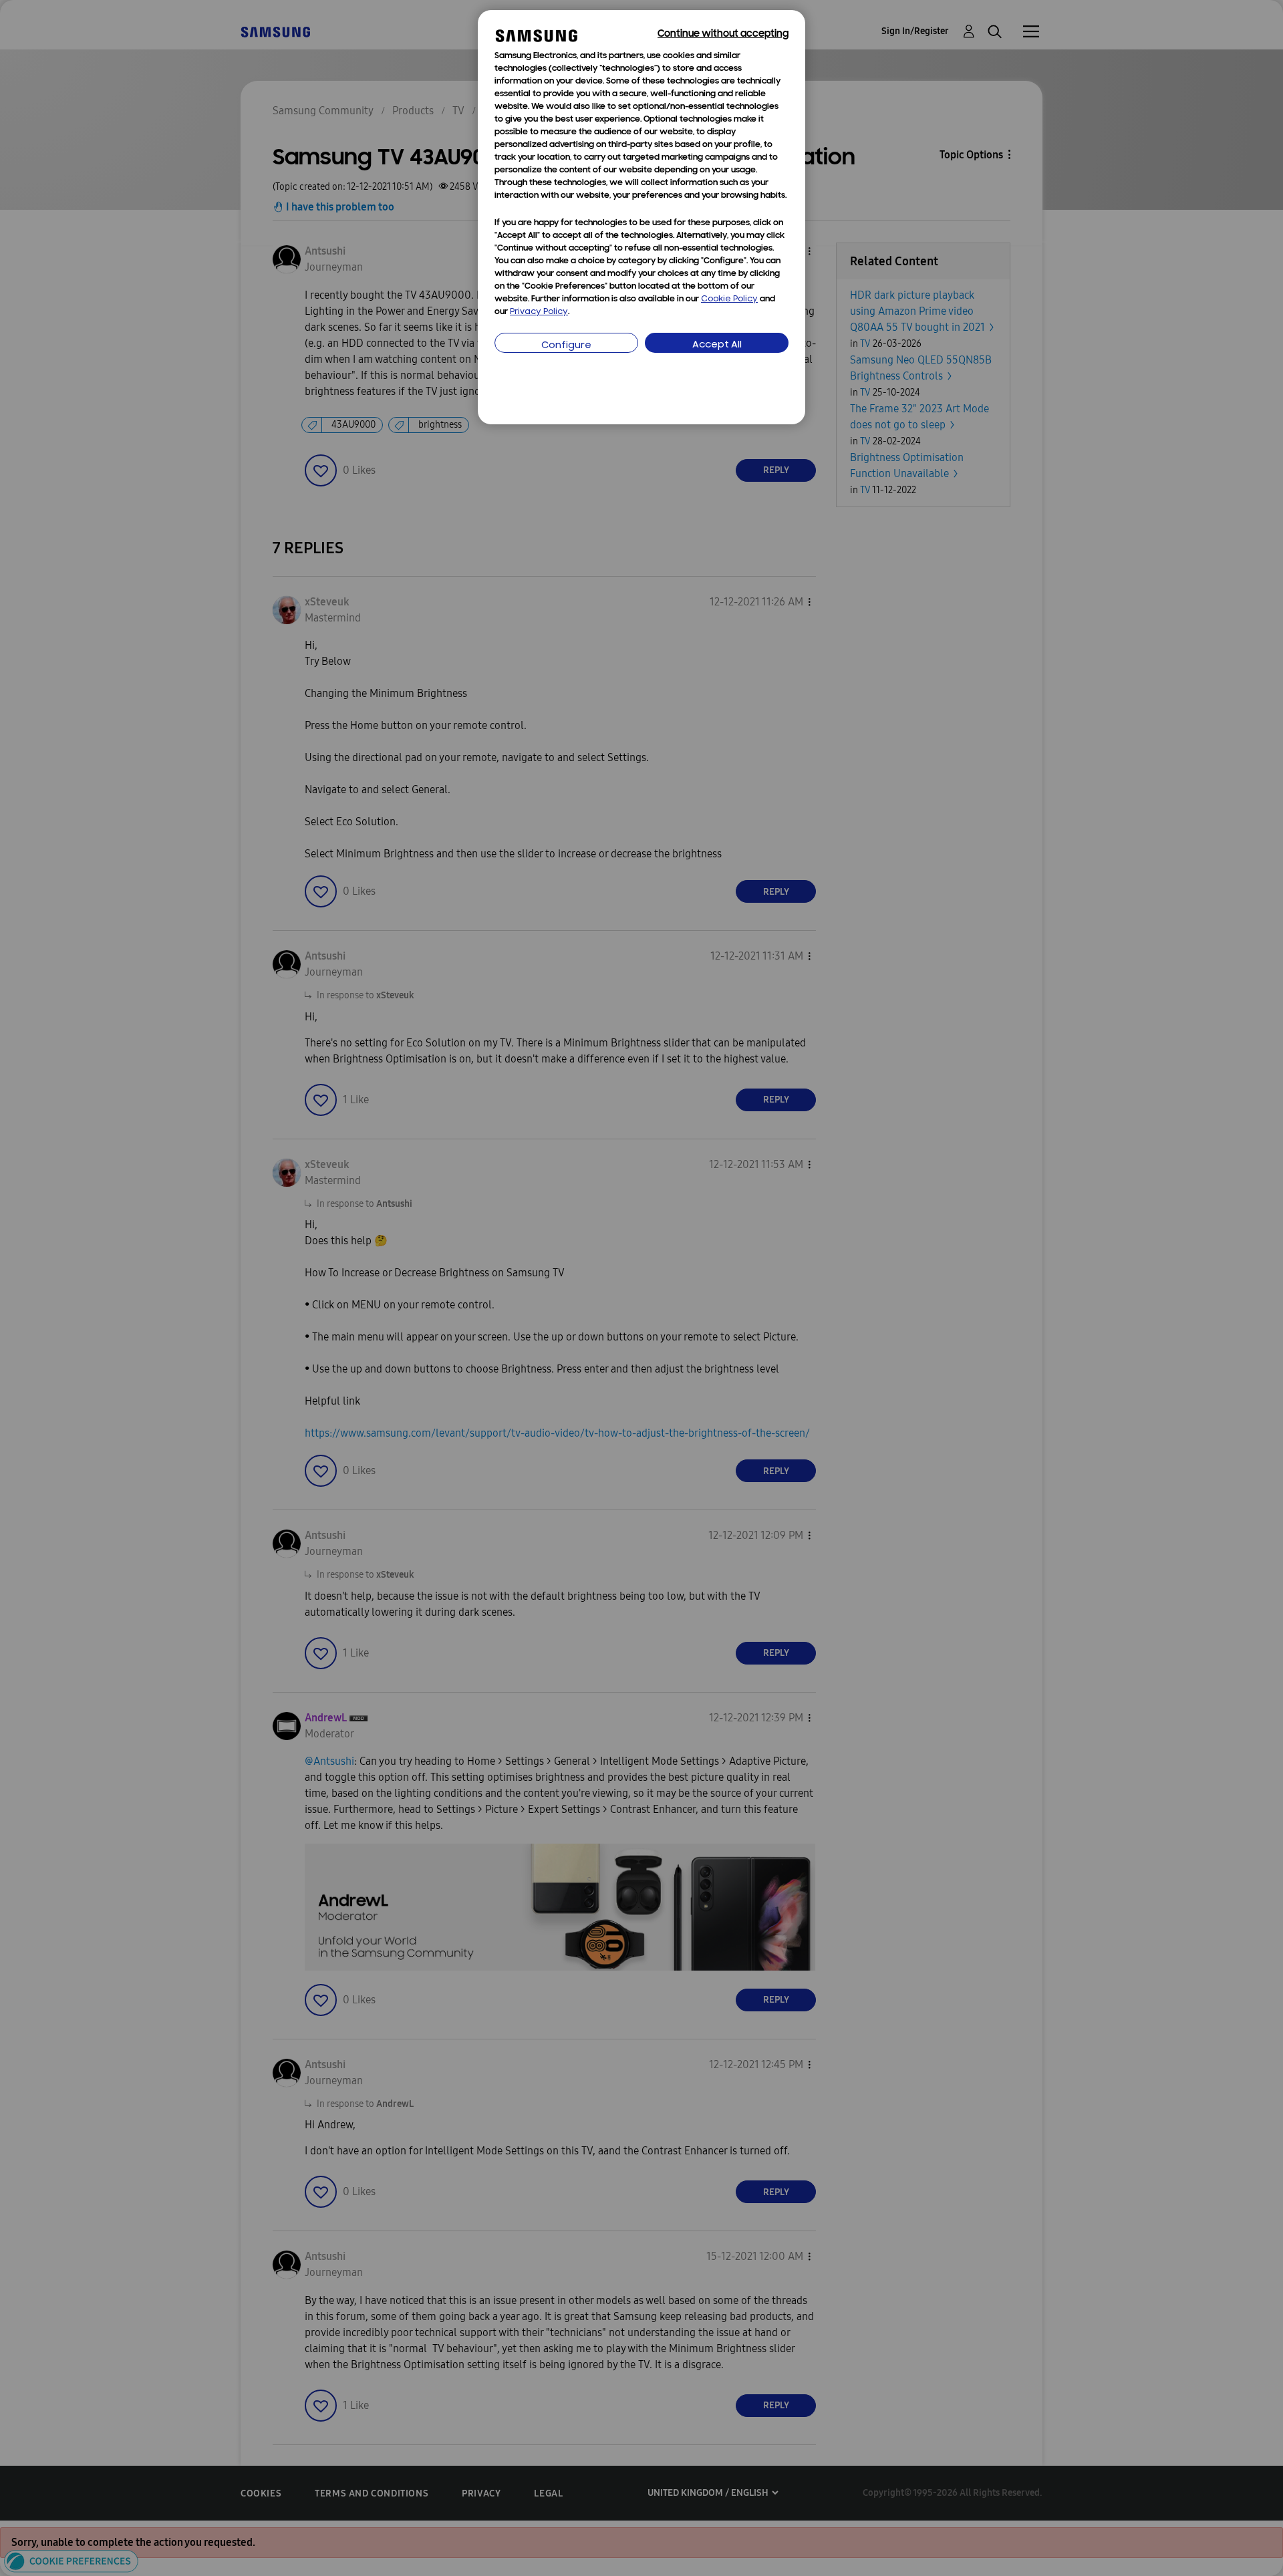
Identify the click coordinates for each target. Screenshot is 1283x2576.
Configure (566, 346)
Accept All (717, 345)
